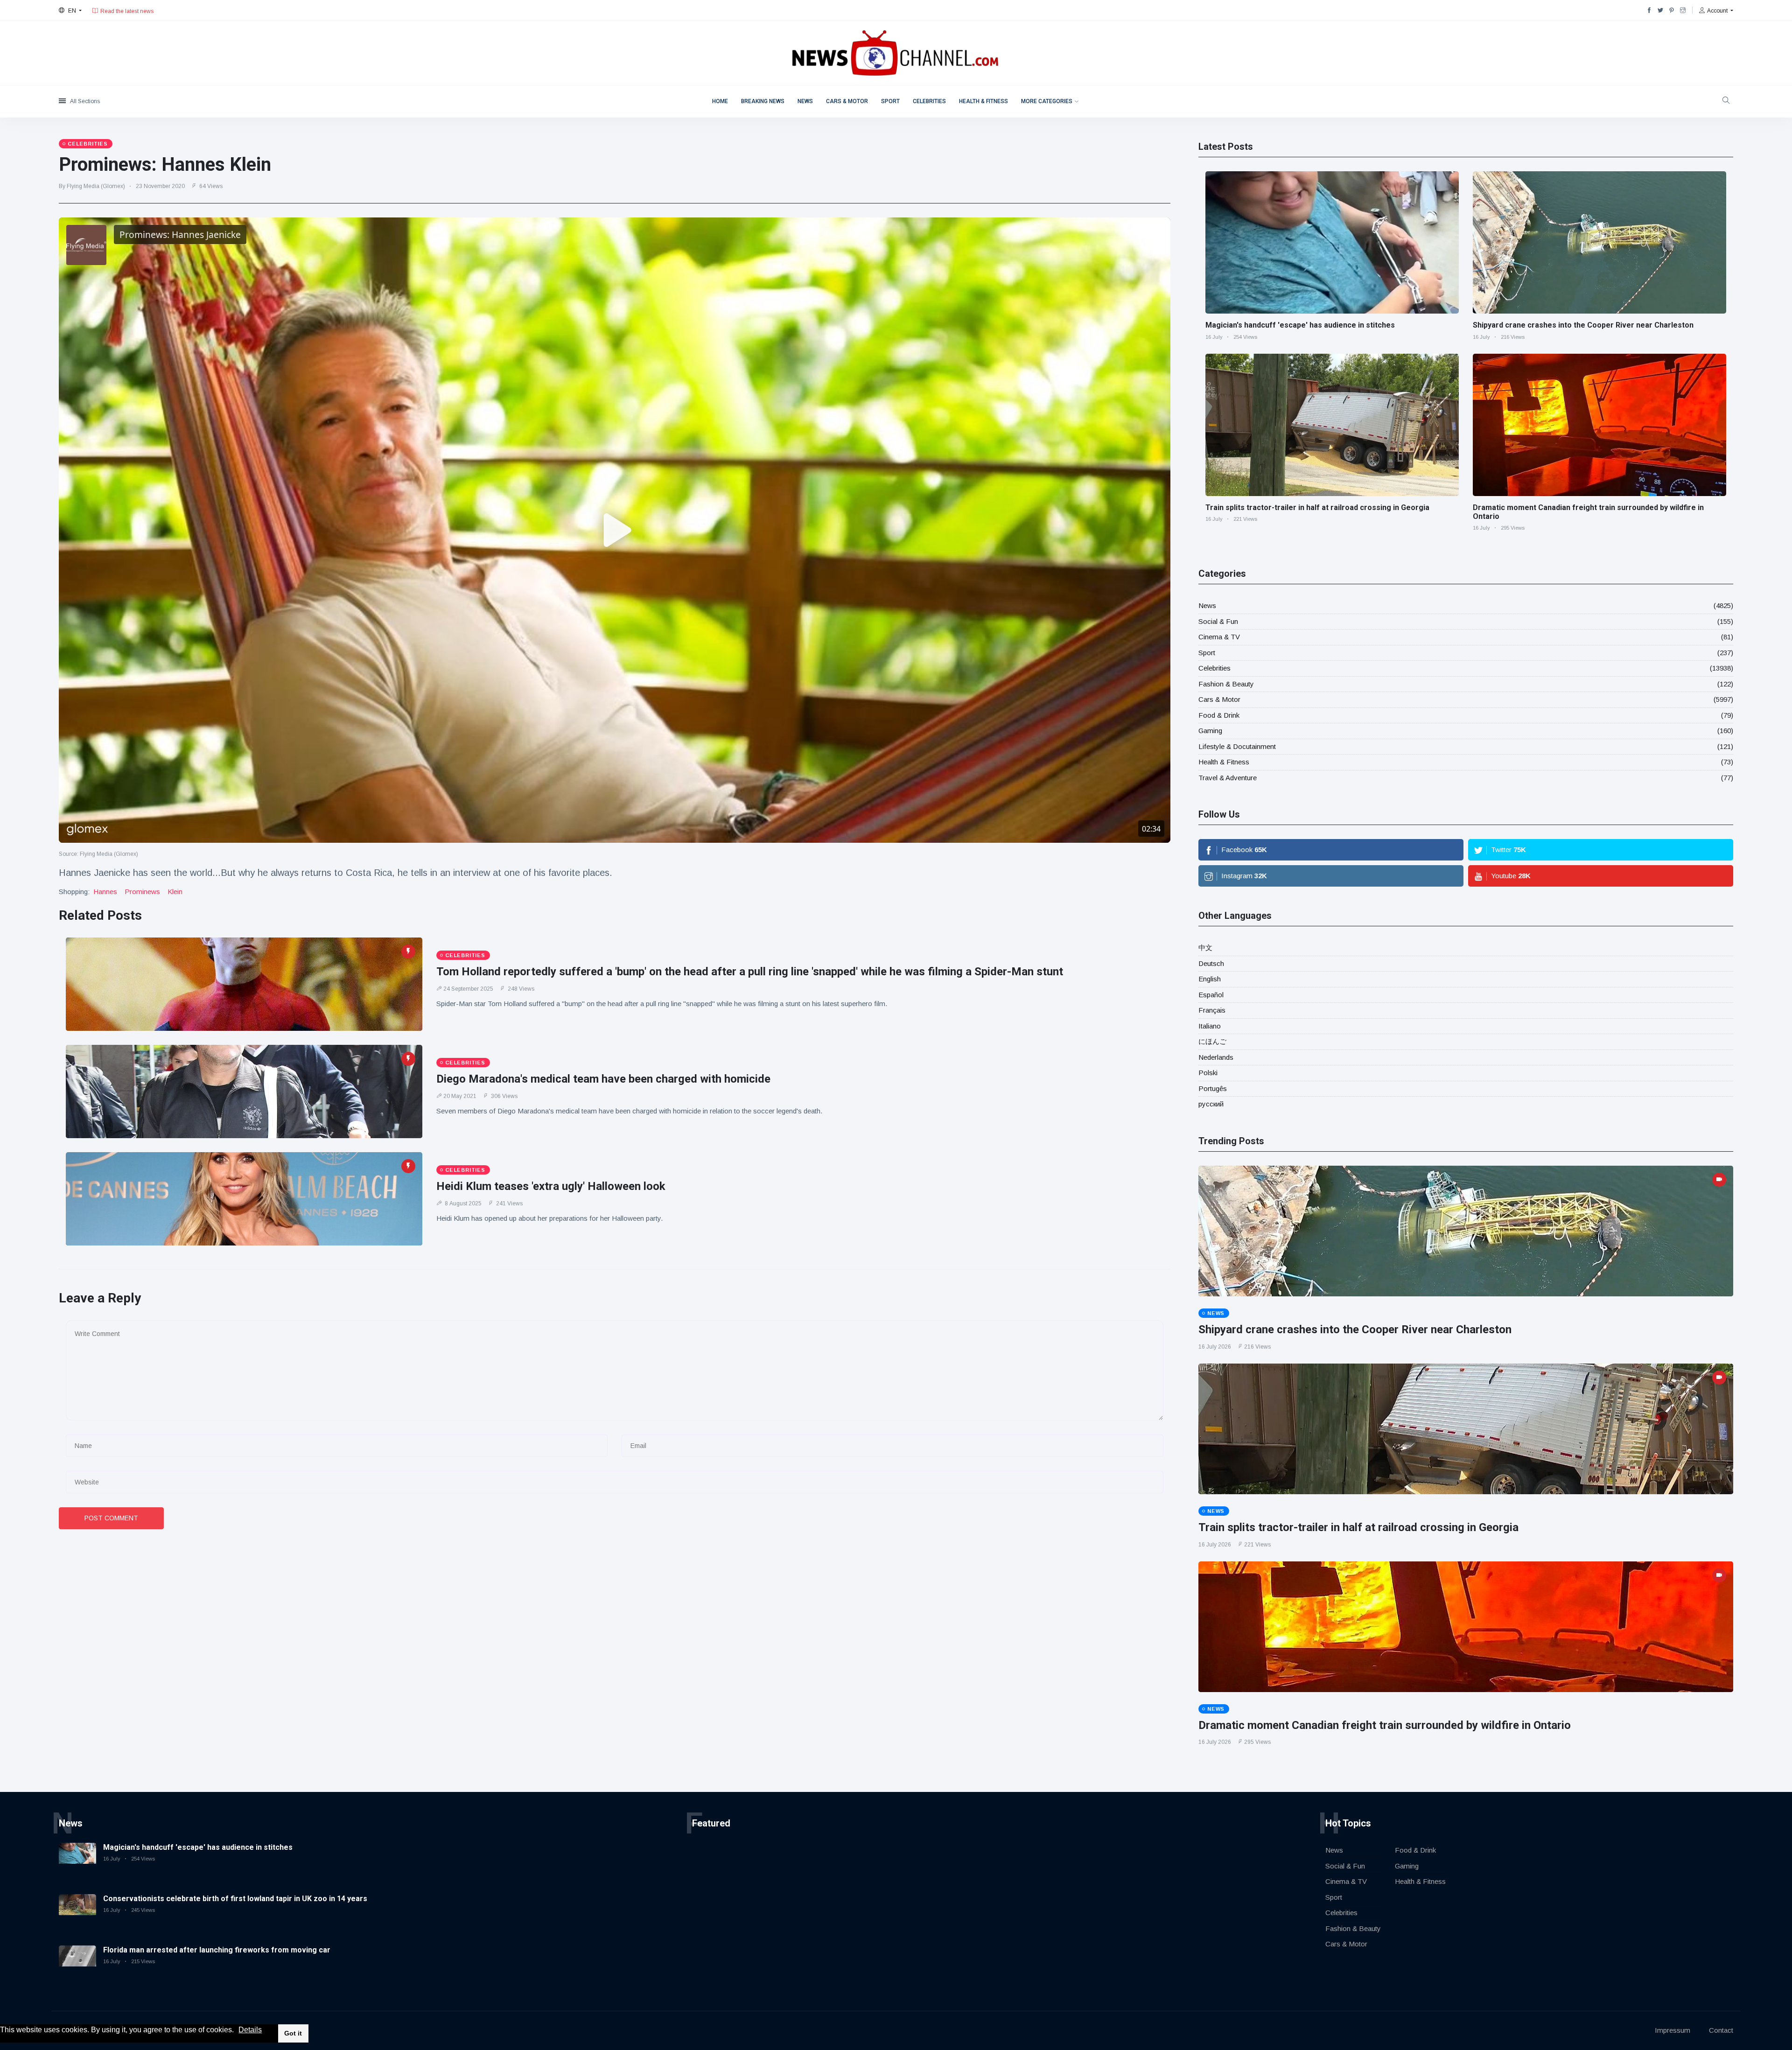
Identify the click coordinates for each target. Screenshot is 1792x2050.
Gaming (1210, 731)
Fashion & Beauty (1226, 684)
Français (1212, 1010)
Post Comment (111, 1518)
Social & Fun (1218, 621)
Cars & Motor (847, 101)
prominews (142, 892)
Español (1211, 995)
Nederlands (1216, 1057)
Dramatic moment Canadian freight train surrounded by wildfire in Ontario (1385, 1725)
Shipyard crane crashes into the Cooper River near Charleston (1583, 325)
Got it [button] (293, 2033)
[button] (237, 2030)
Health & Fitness (983, 101)
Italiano (1210, 1026)
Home (720, 101)
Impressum (1673, 2030)
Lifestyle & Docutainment (1237, 746)
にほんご (1212, 1041)
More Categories (1047, 101)
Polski (1208, 1073)
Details (250, 2030)
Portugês (1213, 1088)
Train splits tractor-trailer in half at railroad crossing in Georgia (1317, 507)
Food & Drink (1219, 715)
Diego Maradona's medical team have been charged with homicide (603, 1079)
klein (175, 892)
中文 (1205, 948)
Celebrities (929, 101)
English (1210, 979)
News (805, 101)
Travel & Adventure (1228, 778)
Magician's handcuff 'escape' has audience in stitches (1300, 325)
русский (1211, 1104)
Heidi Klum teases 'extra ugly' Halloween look (551, 1186)
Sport (890, 101)
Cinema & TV (1219, 637)
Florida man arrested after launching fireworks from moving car (217, 1950)
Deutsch (1211, 963)
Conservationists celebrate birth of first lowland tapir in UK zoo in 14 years (235, 1899)
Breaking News (763, 101)
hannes (105, 892)
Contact (1721, 2030)
